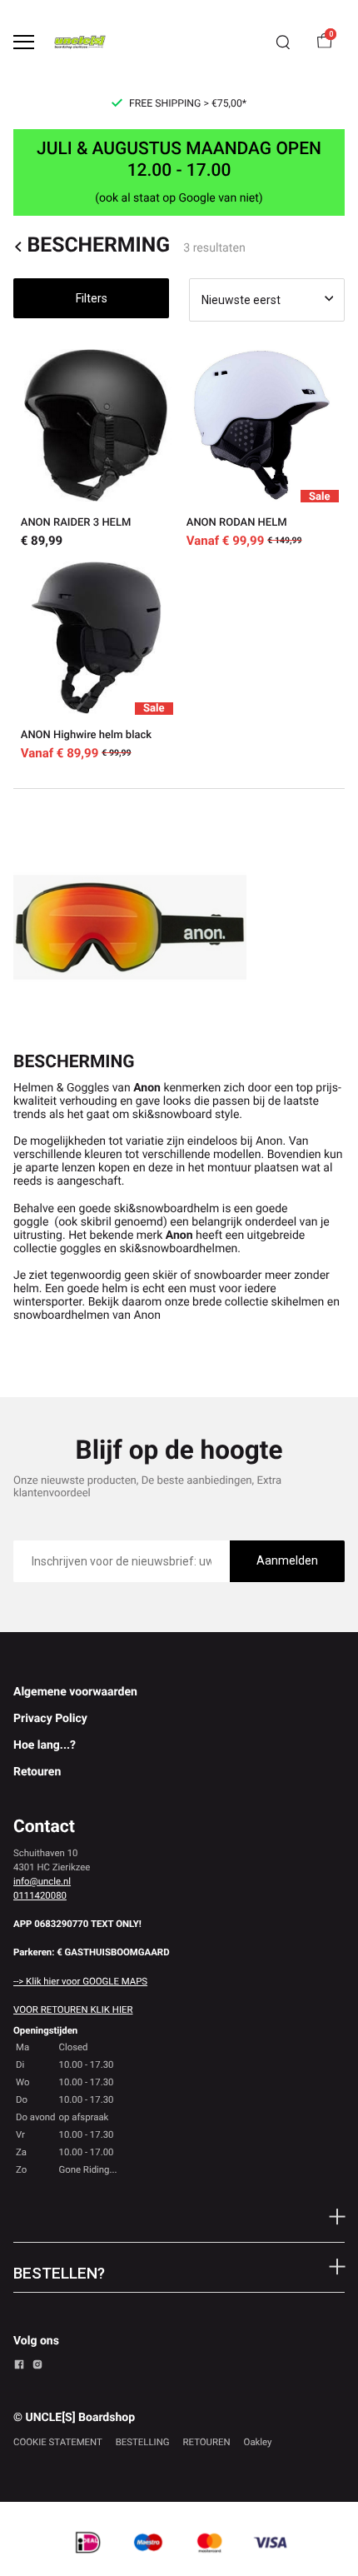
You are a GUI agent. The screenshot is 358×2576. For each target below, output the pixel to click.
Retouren (37, 1772)
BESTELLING (143, 2442)
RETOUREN (207, 2442)
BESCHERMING (98, 246)
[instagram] (37, 2367)
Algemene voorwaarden (75, 1692)
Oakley (258, 2442)
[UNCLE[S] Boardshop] (80, 42)
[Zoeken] (283, 42)
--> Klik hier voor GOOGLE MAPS (80, 1981)
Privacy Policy (50, 1719)
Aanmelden (287, 1560)
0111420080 (40, 1895)
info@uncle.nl (42, 1881)
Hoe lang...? (45, 1745)
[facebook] (19, 2367)
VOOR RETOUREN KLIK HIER (73, 2009)
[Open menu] (24, 42)
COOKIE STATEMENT (58, 2442)
